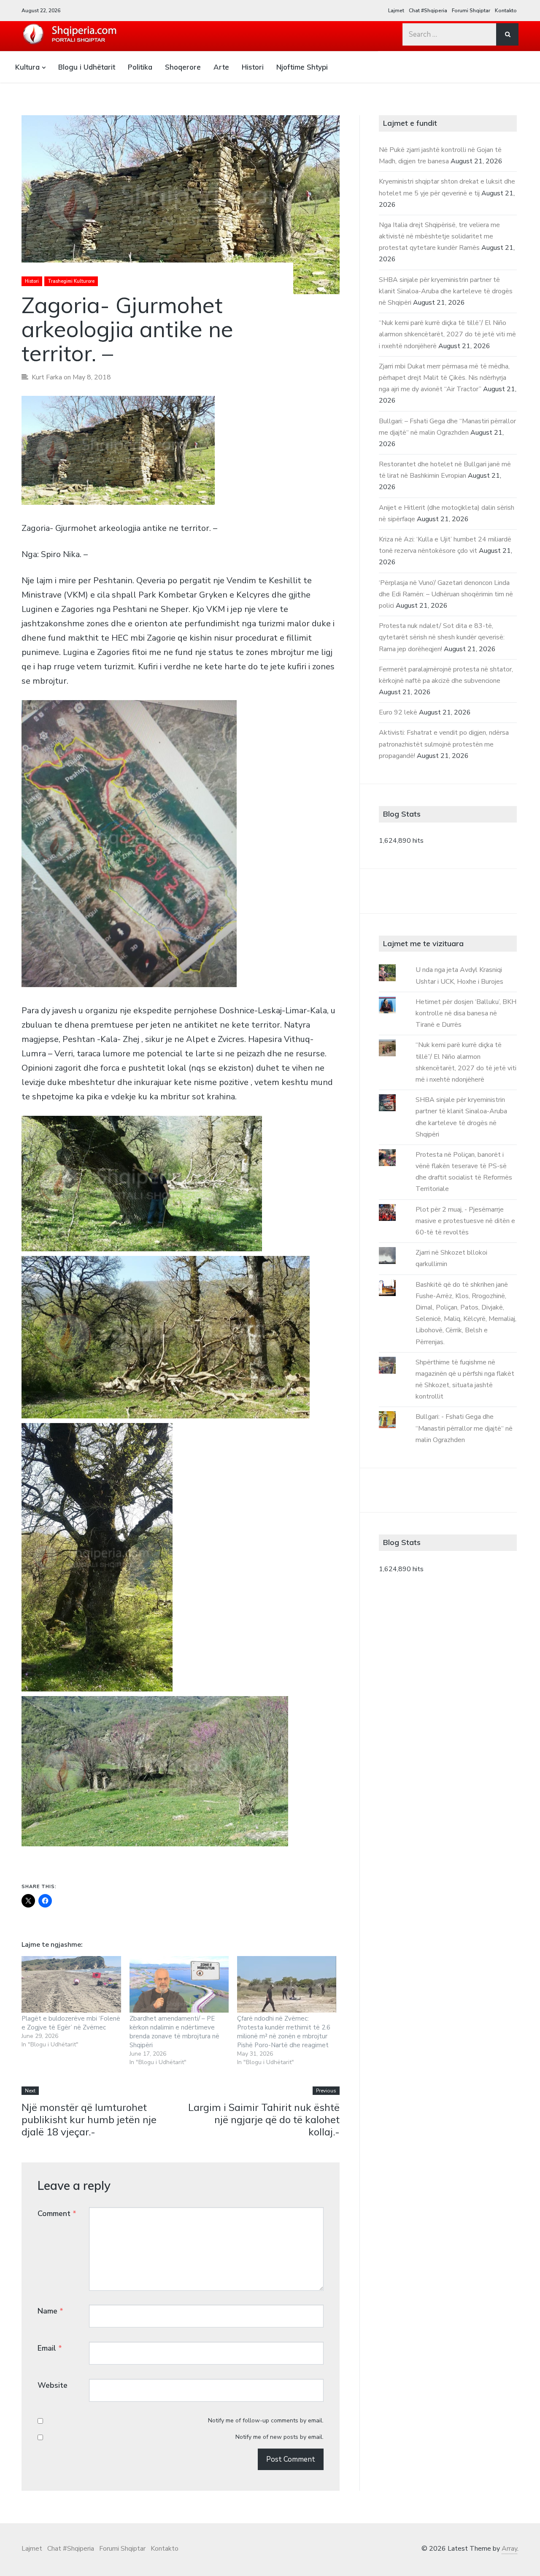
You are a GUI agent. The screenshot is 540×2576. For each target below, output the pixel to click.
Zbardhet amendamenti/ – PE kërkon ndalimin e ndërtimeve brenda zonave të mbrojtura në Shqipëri (174, 2032)
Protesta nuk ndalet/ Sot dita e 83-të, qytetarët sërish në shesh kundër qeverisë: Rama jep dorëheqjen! (442, 637)
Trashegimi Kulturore (71, 281)
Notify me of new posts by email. (279, 2437)
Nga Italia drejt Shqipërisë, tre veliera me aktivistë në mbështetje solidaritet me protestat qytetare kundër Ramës (439, 236)
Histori (253, 67)
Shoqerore (183, 67)
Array (509, 2549)
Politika (140, 67)
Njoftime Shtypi (302, 67)
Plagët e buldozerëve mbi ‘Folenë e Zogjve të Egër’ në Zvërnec (71, 2023)
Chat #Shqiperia (428, 11)
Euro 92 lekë (398, 712)
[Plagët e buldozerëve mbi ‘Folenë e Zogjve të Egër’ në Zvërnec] (71, 1984)
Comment (57, 2213)
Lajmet (396, 11)
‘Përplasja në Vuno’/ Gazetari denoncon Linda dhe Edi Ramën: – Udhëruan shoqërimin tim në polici (446, 594)
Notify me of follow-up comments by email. (266, 2420)
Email (50, 2348)
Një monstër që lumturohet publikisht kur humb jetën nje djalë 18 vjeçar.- (89, 2119)
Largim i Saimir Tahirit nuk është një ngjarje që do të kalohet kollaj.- (264, 2119)
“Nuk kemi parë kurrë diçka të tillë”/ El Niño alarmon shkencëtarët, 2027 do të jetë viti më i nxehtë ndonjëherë (447, 334)
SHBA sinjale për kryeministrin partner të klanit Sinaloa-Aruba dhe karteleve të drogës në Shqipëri (446, 291)
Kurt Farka (47, 377)
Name (50, 2311)
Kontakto (506, 11)
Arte (221, 67)
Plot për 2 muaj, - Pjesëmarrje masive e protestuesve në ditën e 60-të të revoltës (465, 1221)
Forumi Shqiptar (471, 11)
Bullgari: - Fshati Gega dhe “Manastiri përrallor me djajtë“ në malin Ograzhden (464, 1428)
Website (53, 2385)
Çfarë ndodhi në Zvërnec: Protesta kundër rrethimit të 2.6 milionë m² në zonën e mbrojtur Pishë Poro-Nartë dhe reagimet (284, 2032)
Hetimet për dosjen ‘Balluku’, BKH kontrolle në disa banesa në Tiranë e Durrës (466, 1013)
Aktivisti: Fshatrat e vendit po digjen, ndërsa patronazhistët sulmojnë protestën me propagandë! (444, 744)
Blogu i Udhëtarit (87, 67)
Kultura (27, 67)
